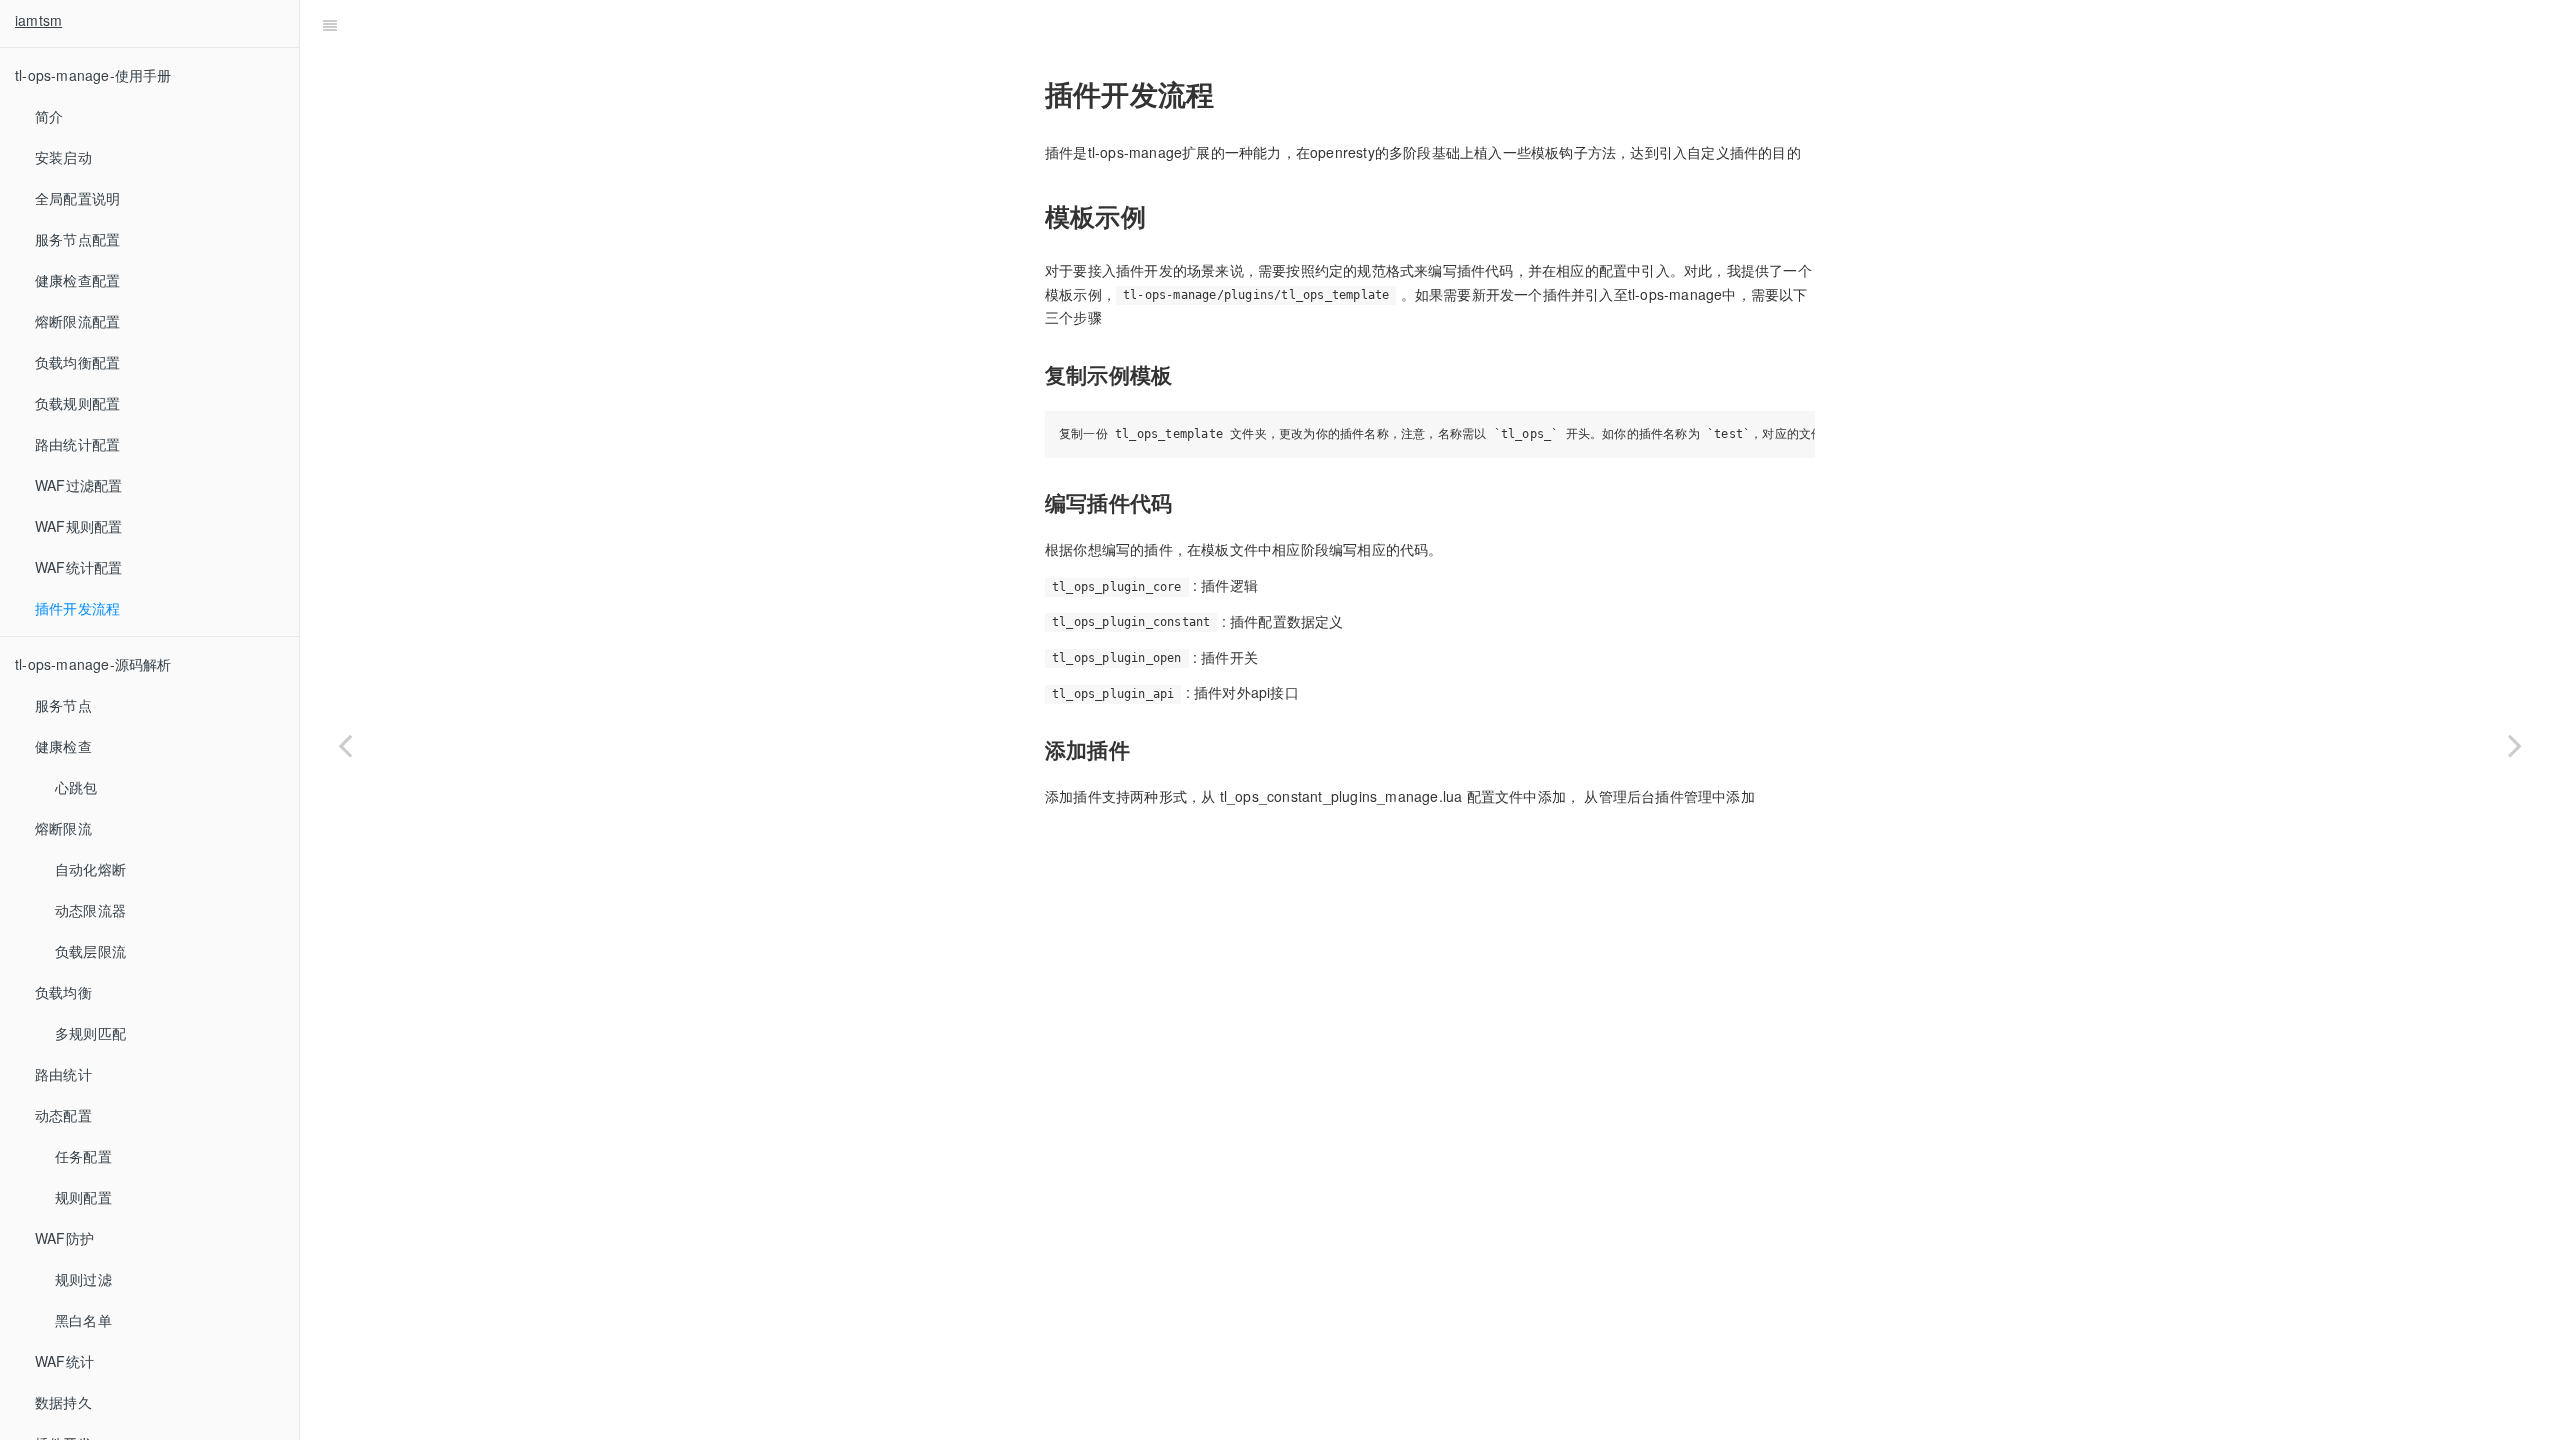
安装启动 (63, 157)
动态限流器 (90, 910)
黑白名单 (83, 1320)
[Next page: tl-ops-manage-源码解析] (2515, 745)
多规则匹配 (90, 1033)
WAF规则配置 (78, 526)
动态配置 (63, 1115)
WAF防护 (64, 1238)
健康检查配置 (77, 280)
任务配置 (83, 1156)
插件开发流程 (77, 608)
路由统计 (63, 1074)
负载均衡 (63, 992)
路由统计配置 (77, 444)
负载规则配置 (77, 403)
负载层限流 (90, 951)
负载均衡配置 (77, 362)
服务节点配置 (77, 239)
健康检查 (63, 746)
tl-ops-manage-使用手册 (93, 75)
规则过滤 (83, 1279)
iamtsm (38, 20)
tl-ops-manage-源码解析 (93, 664)
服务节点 (63, 705)
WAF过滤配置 (78, 485)
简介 (49, 116)
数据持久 (63, 1402)
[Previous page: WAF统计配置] (345, 745)
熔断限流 (63, 828)
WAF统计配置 (78, 567)
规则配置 (83, 1197)
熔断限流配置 (77, 321)
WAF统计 (64, 1361)
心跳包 (76, 787)
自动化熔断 (90, 869)
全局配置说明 (77, 198)
